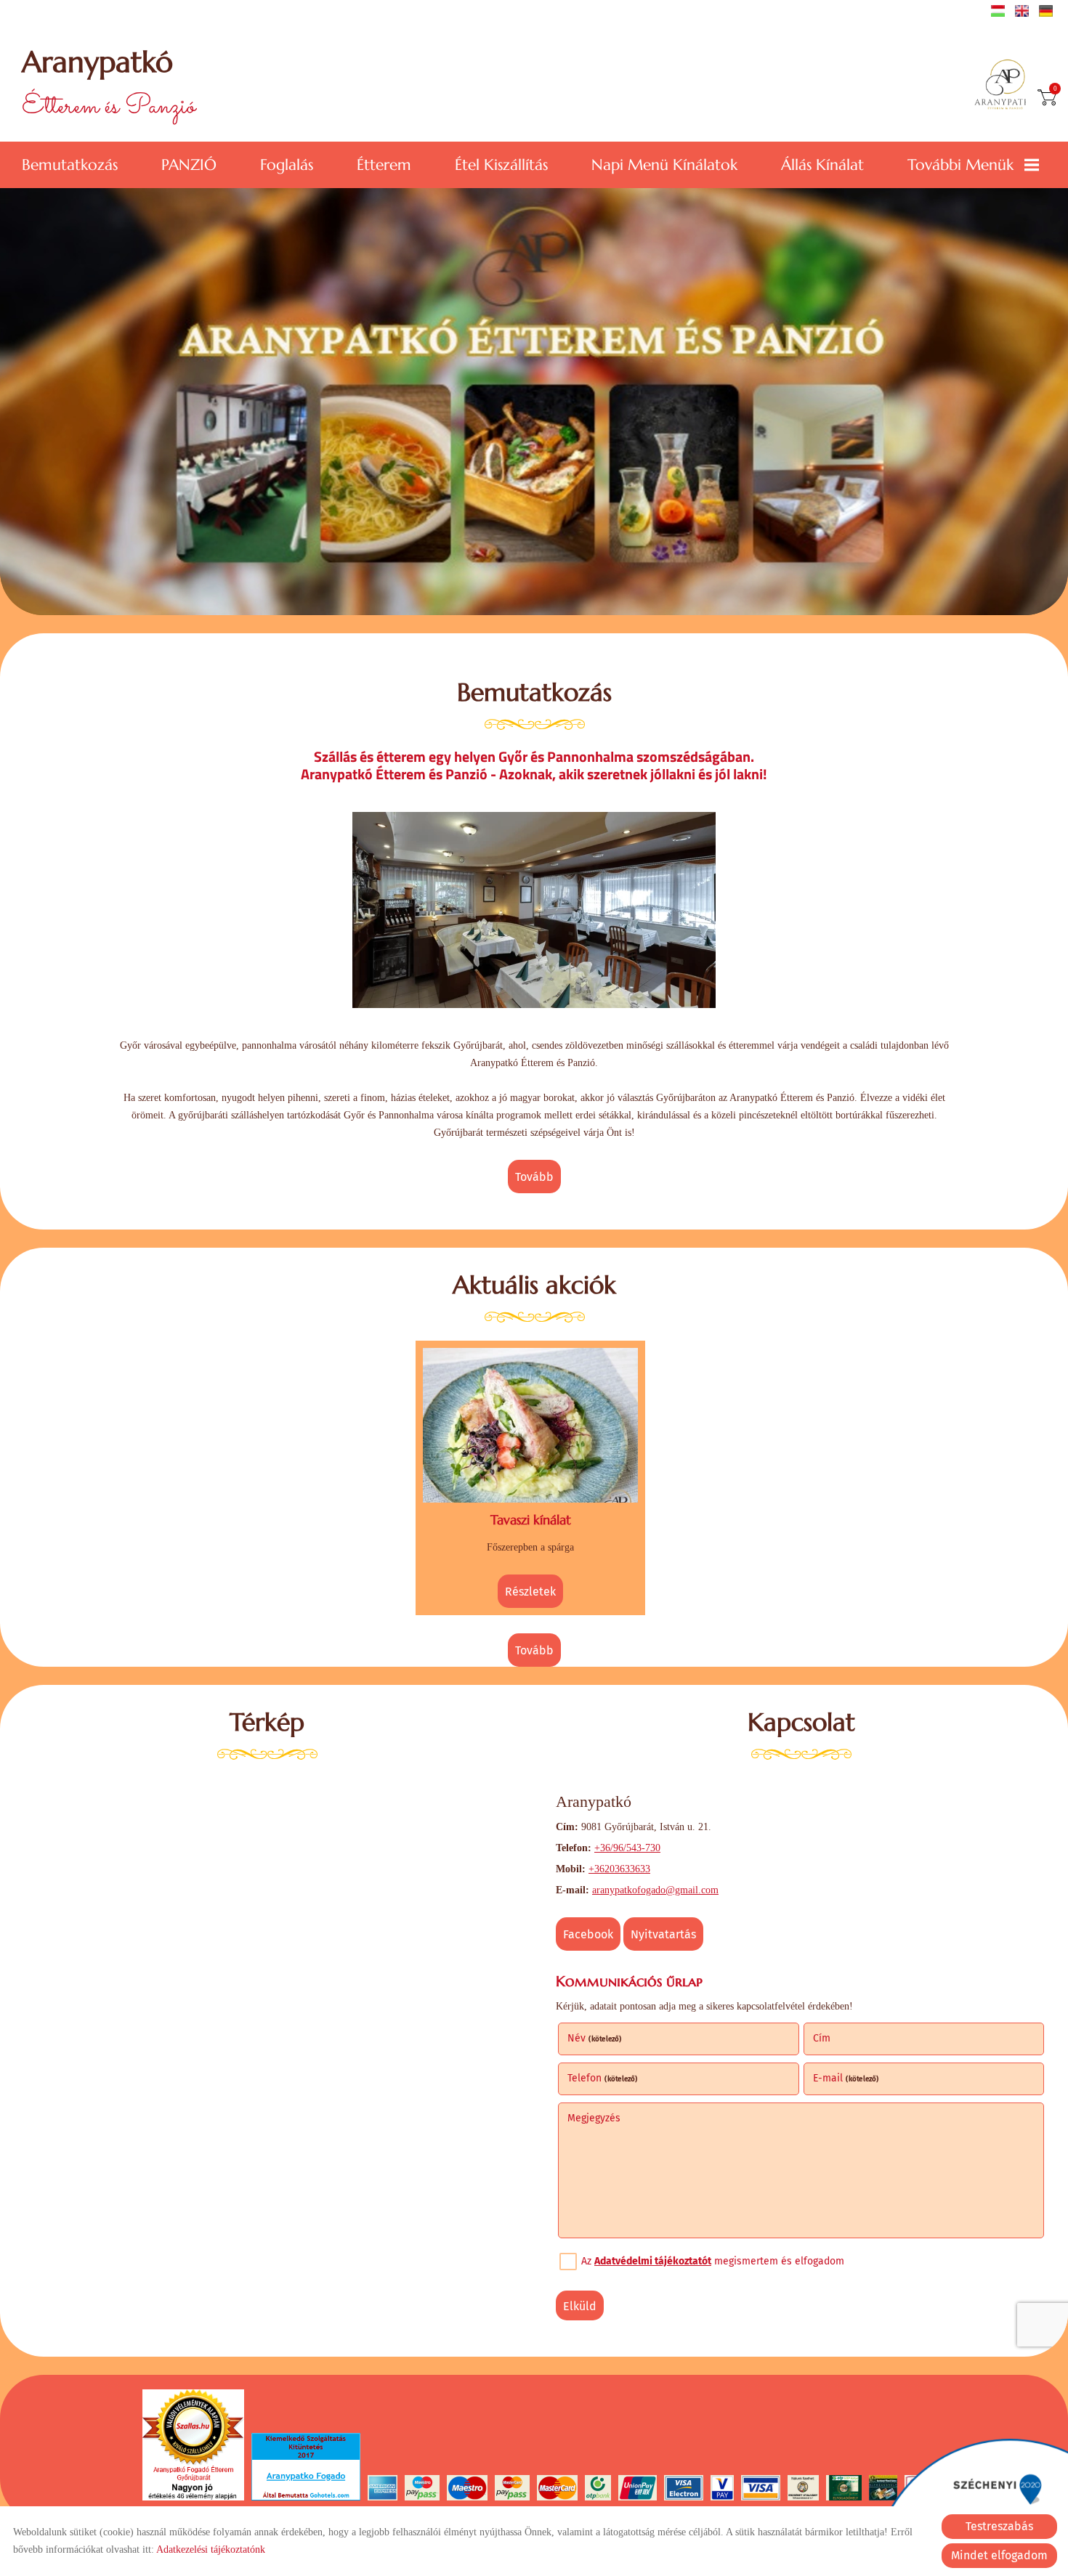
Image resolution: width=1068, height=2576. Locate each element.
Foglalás (287, 165)
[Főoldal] (1005, 86)
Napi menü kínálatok (664, 165)
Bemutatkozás (70, 165)
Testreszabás (999, 2526)
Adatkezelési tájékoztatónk (211, 2549)
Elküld (580, 2306)
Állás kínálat (822, 165)
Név (595, 2038)
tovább (534, 1177)
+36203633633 (619, 1869)
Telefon (603, 2078)
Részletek (530, 1592)
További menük (960, 165)
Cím (822, 2038)
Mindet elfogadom (999, 2555)
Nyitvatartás (663, 1934)
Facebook (588, 1934)
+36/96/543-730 (627, 1848)
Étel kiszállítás (501, 165)
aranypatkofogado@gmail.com (655, 1890)
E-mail (846, 2078)
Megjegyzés (594, 2118)
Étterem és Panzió (109, 85)
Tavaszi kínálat (531, 1520)
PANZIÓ (189, 165)
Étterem (384, 165)
